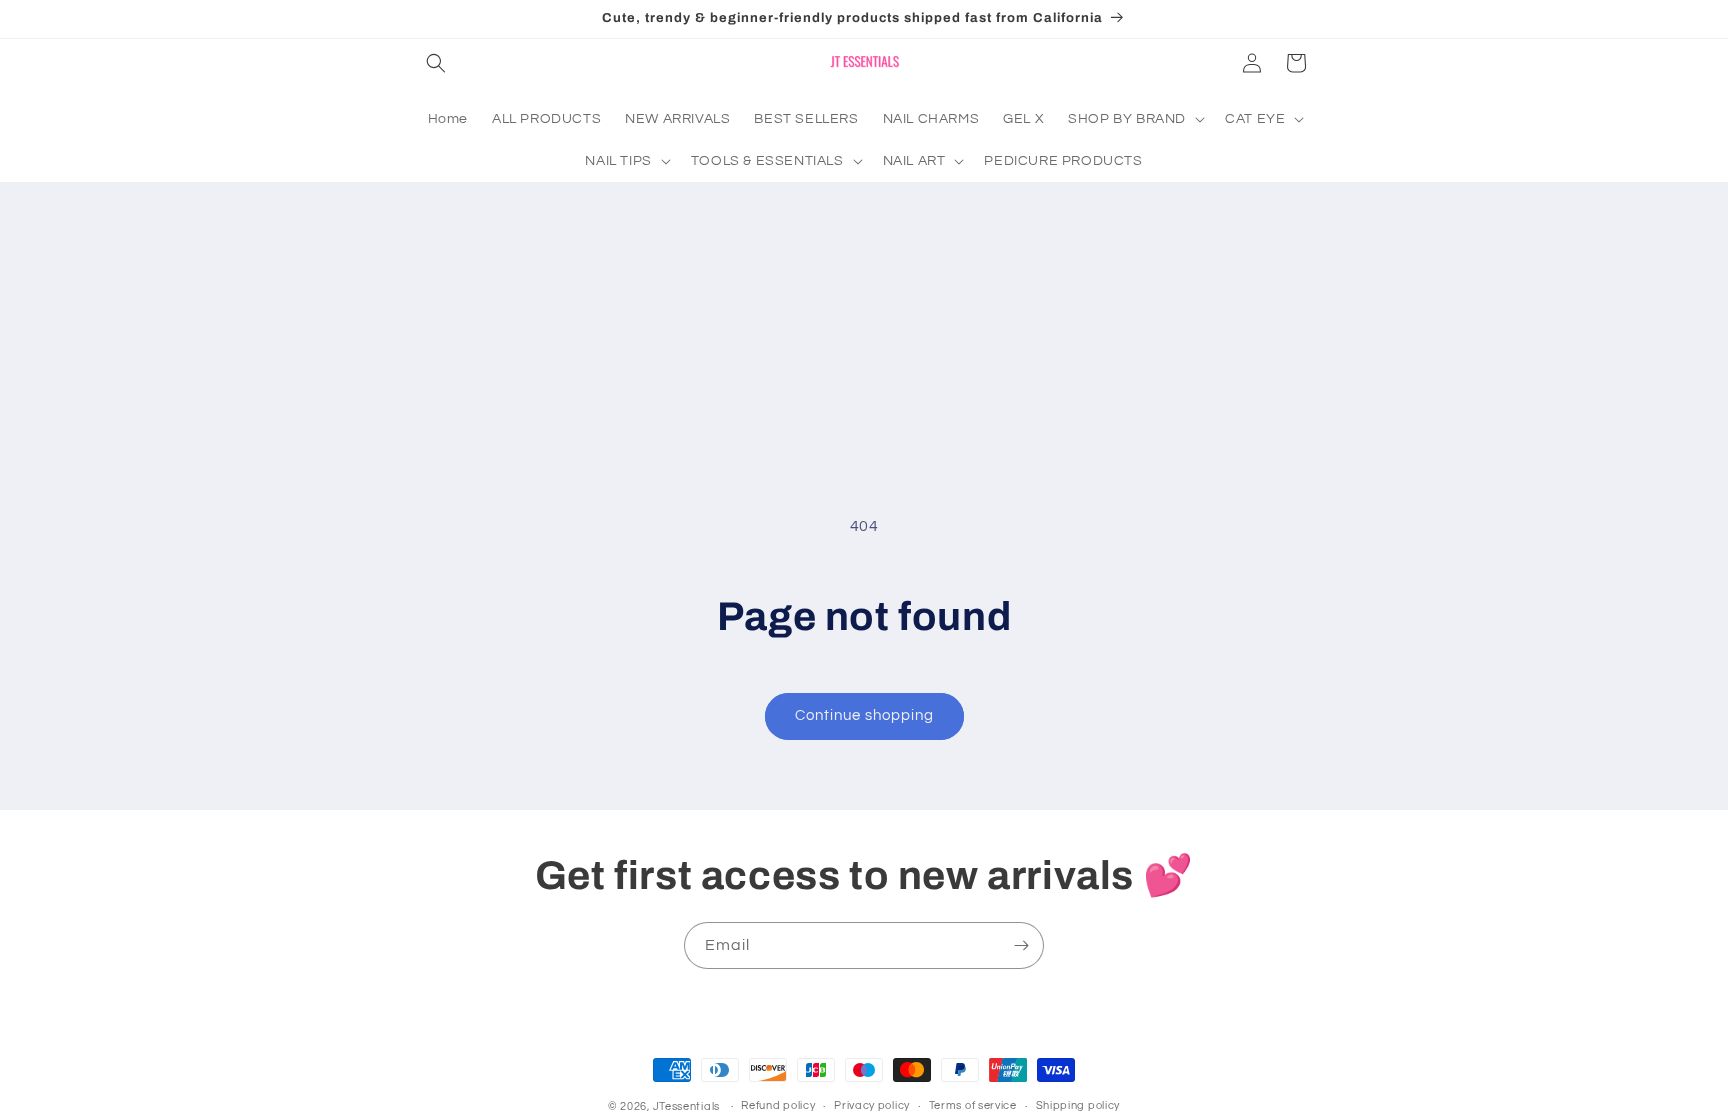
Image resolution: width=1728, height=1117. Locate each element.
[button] (436, 63)
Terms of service (973, 1105)
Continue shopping (864, 715)
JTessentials (688, 1106)
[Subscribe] (1021, 945)
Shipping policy (1078, 1105)
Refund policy (778, 1105)
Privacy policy (872, 1105)
